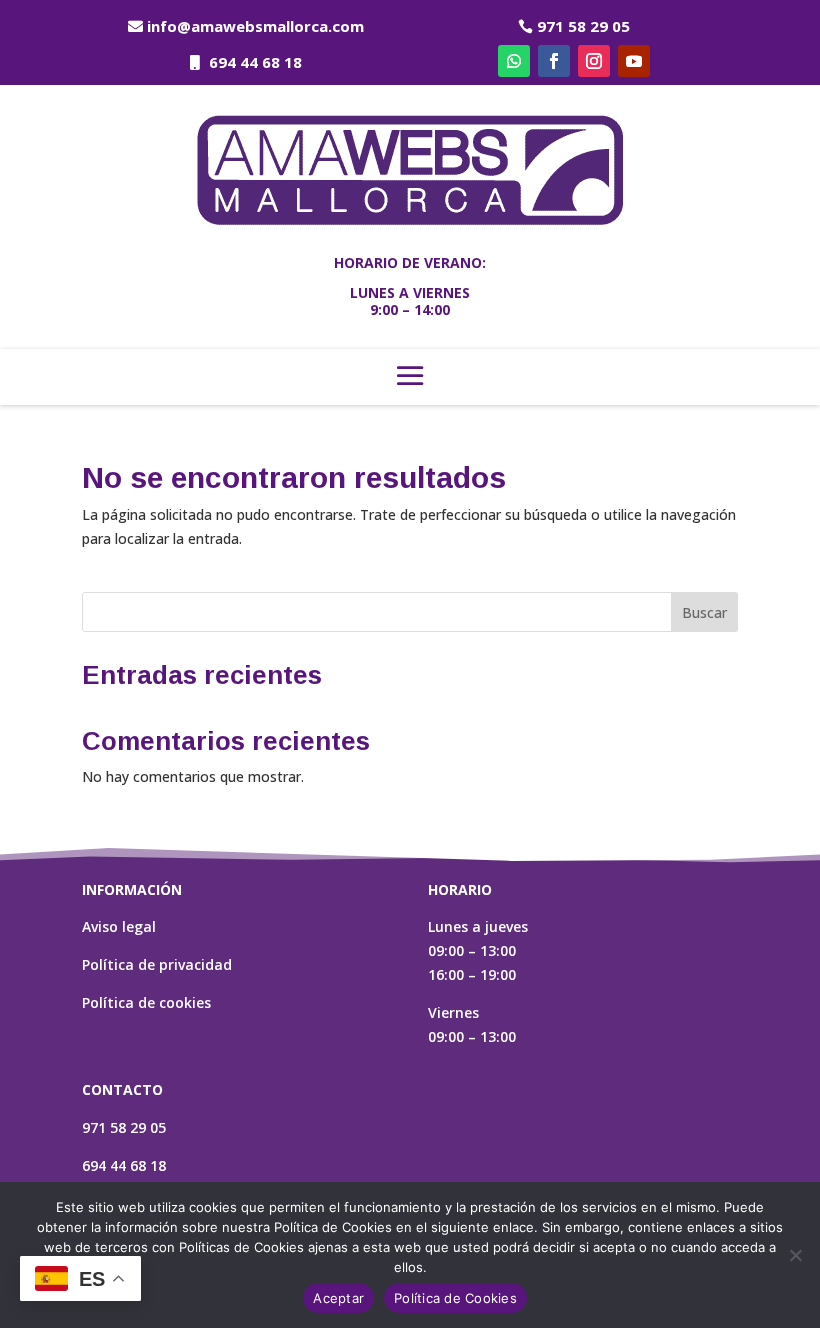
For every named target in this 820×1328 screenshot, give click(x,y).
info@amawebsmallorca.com (255, 26)
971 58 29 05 (583, 26)
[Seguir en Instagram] (594, 61)
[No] (795, 1255)
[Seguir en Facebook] (554, 61)
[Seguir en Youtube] (634, 61)
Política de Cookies (455, 1298)
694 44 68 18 (255, 62)
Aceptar (338, 1298)
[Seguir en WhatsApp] (514, 61)
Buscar (704, 612)
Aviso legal (119, 926)
